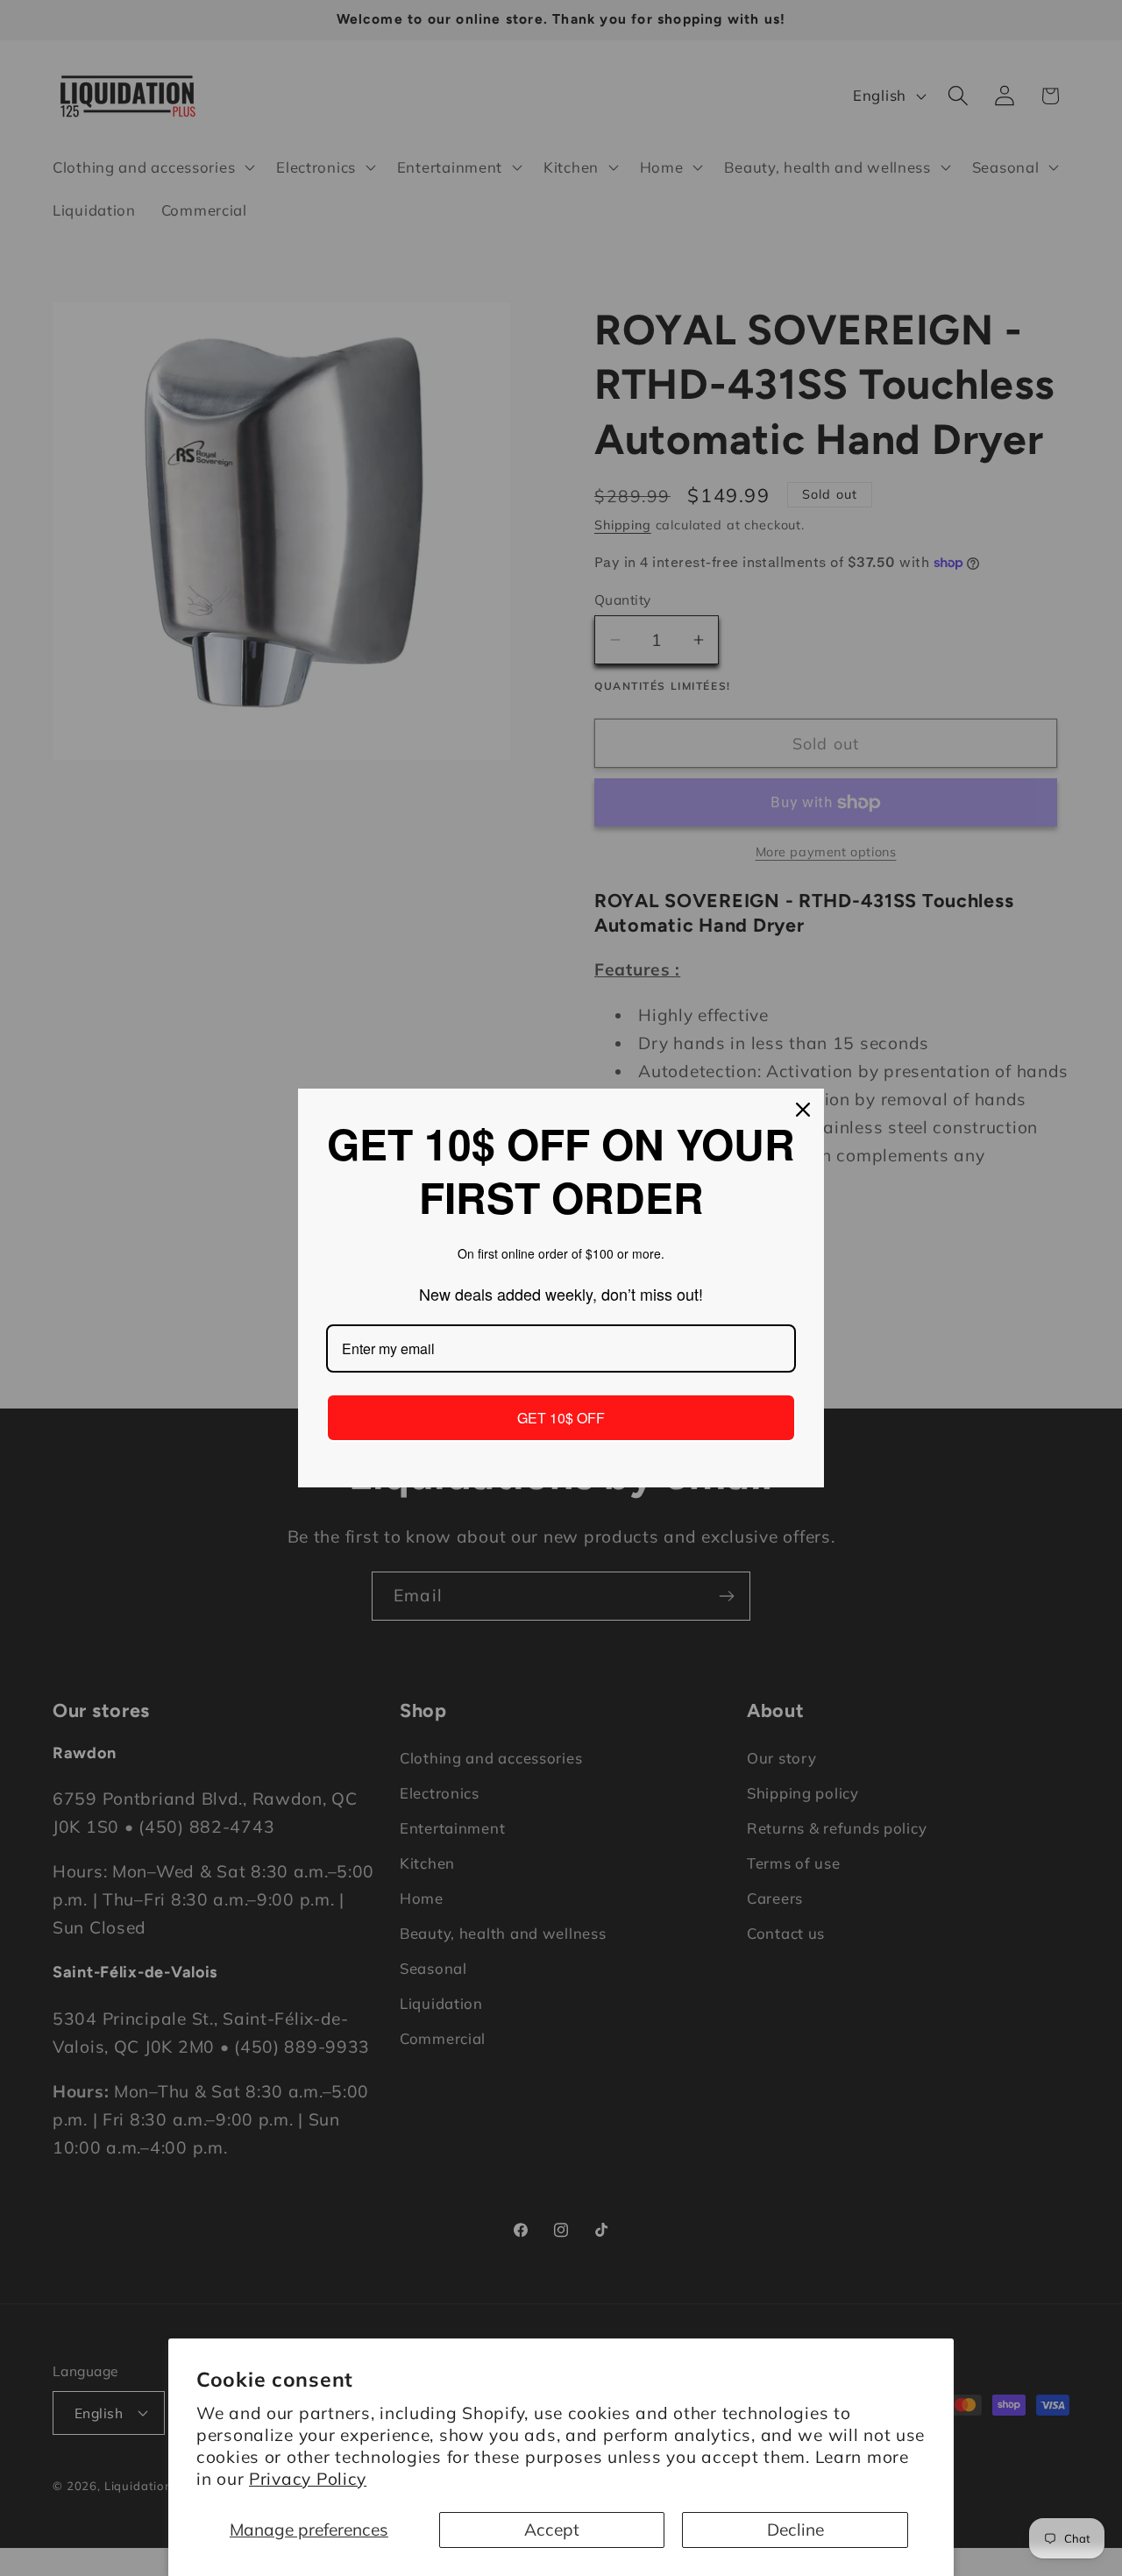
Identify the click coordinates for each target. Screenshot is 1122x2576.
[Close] (803, 1110)
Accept (552, 2530)
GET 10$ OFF (561, 1418)
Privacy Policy (308, 2479)
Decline (795, 2530)
